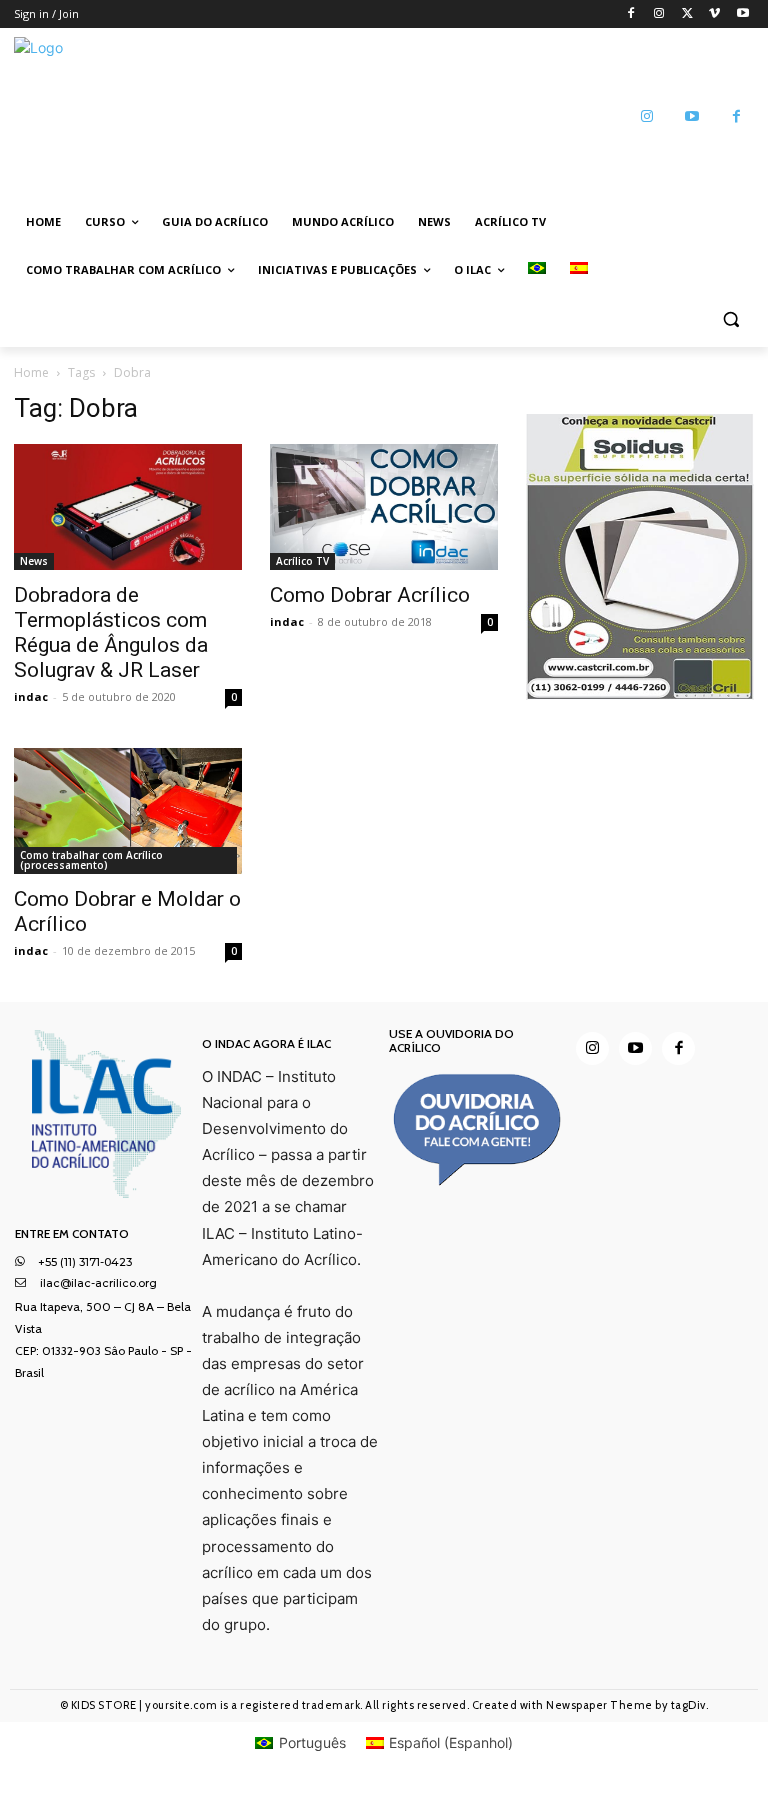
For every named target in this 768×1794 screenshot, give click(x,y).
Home (31, 372)
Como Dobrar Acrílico (370, 595)
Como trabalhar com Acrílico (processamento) (91, 860)
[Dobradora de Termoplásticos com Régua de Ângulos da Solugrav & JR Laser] (128, 507)
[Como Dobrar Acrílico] (384, 507)
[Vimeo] (714, 14)
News (34, 561)
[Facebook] (631, 14)
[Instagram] (659, 14)
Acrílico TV (302, 561)
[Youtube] (742, 14)
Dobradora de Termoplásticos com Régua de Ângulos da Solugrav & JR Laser (111, 632)
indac (31, 696)
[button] (730, 318)
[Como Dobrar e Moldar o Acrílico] (128, 811)
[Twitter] (687, 14)
